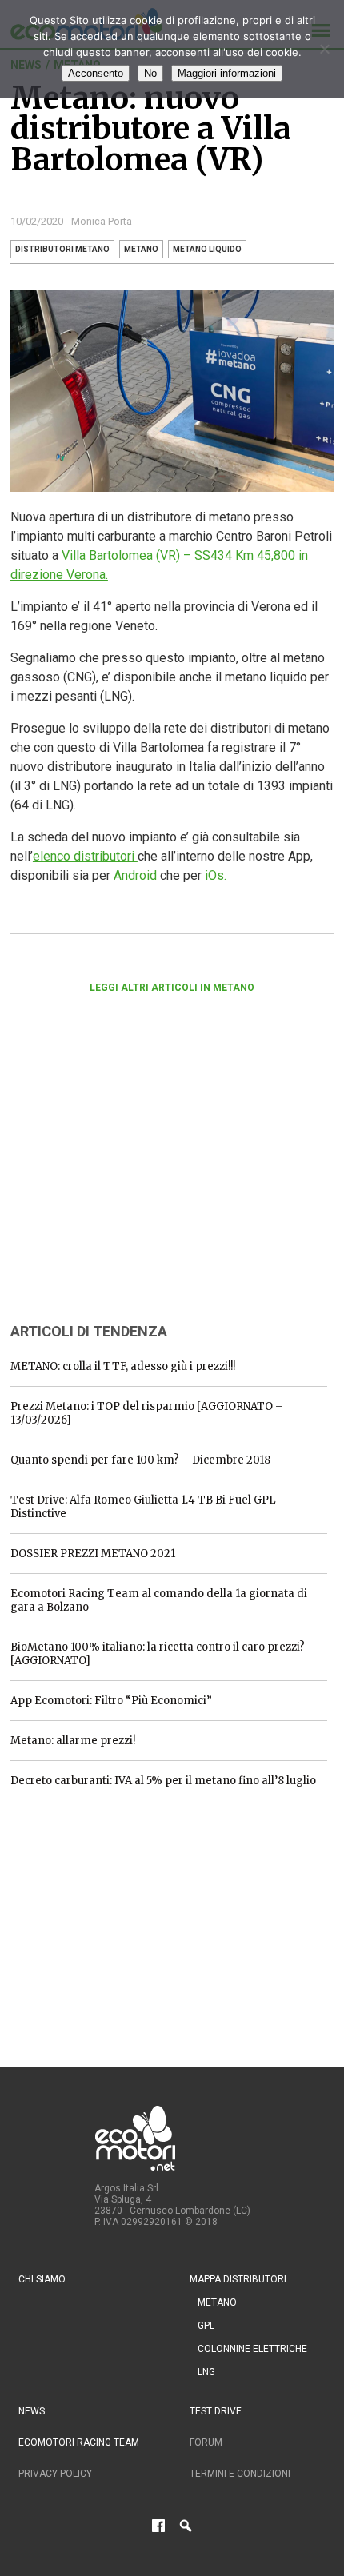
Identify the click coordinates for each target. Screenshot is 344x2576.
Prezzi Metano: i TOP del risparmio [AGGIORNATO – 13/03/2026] (147, 1413)
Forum (206, 2442)
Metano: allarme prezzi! (73, 1741)
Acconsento (96, 73)
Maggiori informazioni (227, 73)
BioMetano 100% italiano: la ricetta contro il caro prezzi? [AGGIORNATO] (158, 1654)
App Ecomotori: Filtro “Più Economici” (111, 1701)
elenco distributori (85, 856)
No (150, 73)
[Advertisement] (130, 1180)
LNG (206, 2372)
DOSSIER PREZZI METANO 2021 (93, 1554)
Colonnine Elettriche (252, 2349)
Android (135, 875)
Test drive (216, 2411)
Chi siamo (42, 2279)
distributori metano (62, 249)
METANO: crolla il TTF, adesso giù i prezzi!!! (123, 1366)
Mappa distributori (238, 2279)
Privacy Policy (55, 2474)
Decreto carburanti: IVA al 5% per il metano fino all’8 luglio (163, 1781)
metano (141, 249)
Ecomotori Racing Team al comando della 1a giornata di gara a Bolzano (159, 1600)
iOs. (216, 875)
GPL (206, 2326)
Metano (217, 2302)
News (32, 2411)
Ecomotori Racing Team (79, 2442)
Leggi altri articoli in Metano (172, 988)
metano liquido (207, 249)
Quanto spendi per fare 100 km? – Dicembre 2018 (140, 1460)
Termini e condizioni (240, 2474)
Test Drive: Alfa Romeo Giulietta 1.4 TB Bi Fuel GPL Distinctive (143, 1507)
